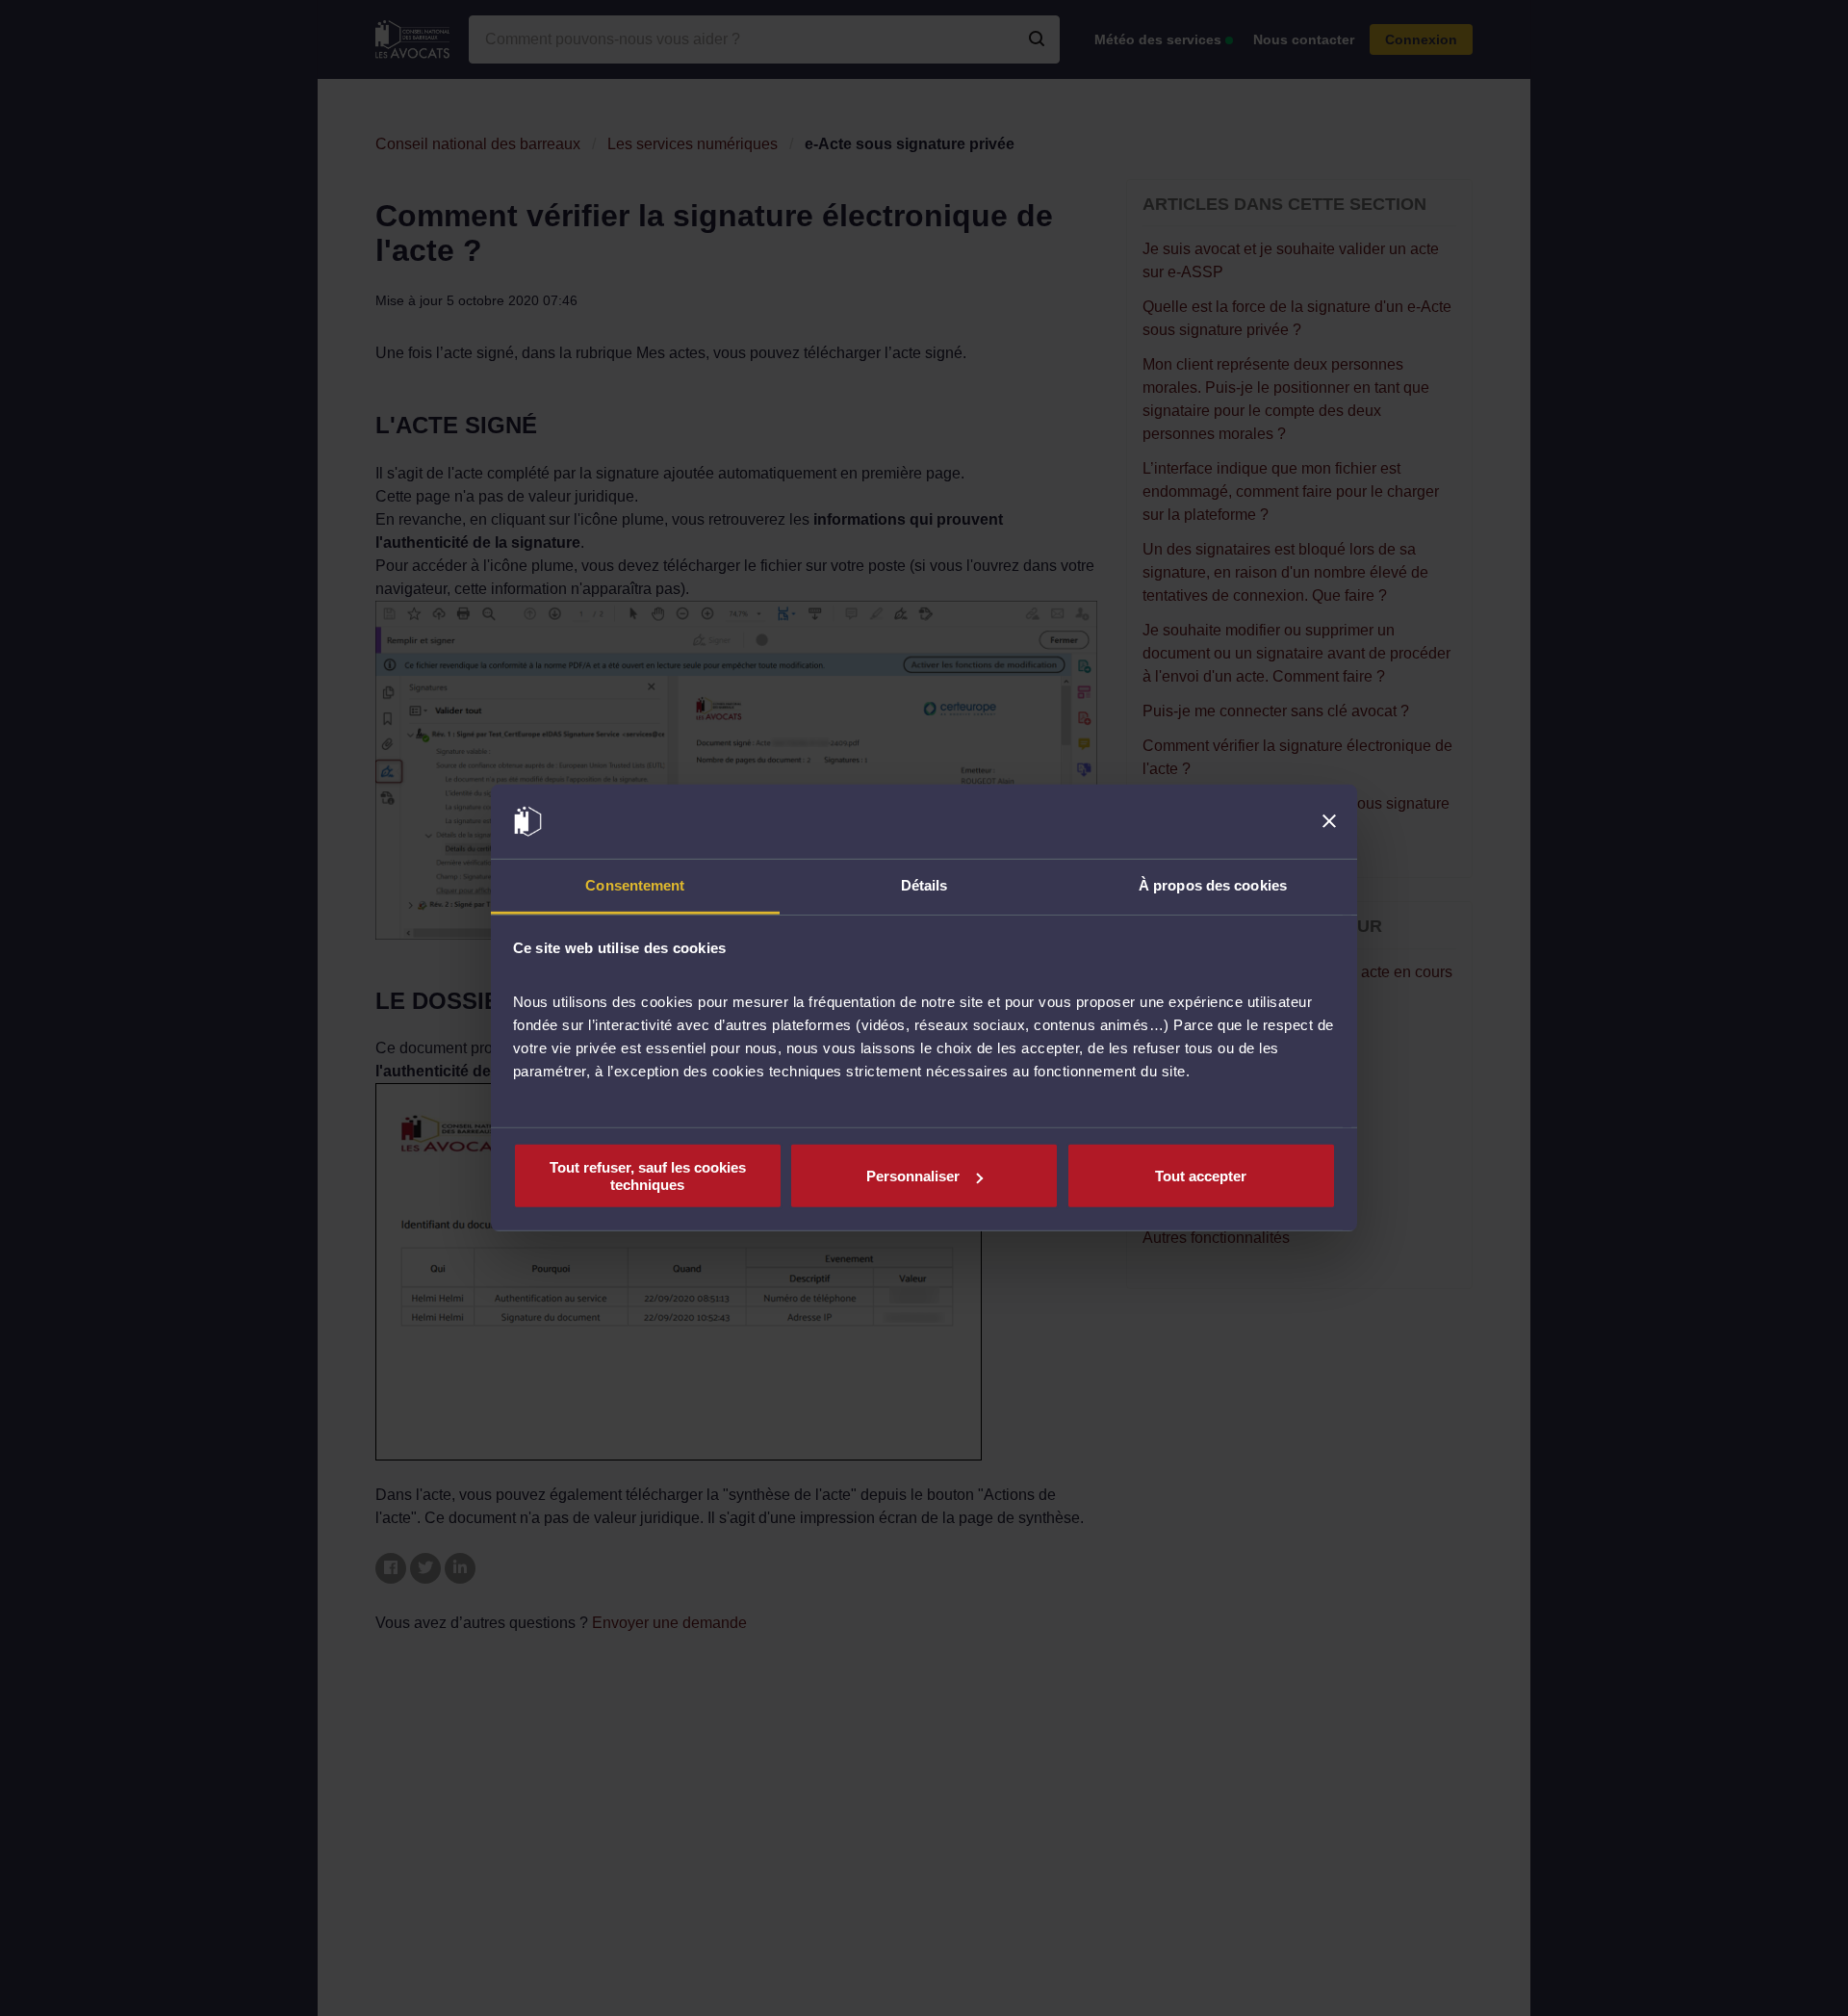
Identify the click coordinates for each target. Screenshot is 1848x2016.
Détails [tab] (924, 885)
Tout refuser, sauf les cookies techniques (648, 1176)
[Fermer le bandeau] (1329, 821)
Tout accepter (1201, 1176)
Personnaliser (913, 1176)
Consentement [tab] (635, 885)
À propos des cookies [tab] (1213, 885)
